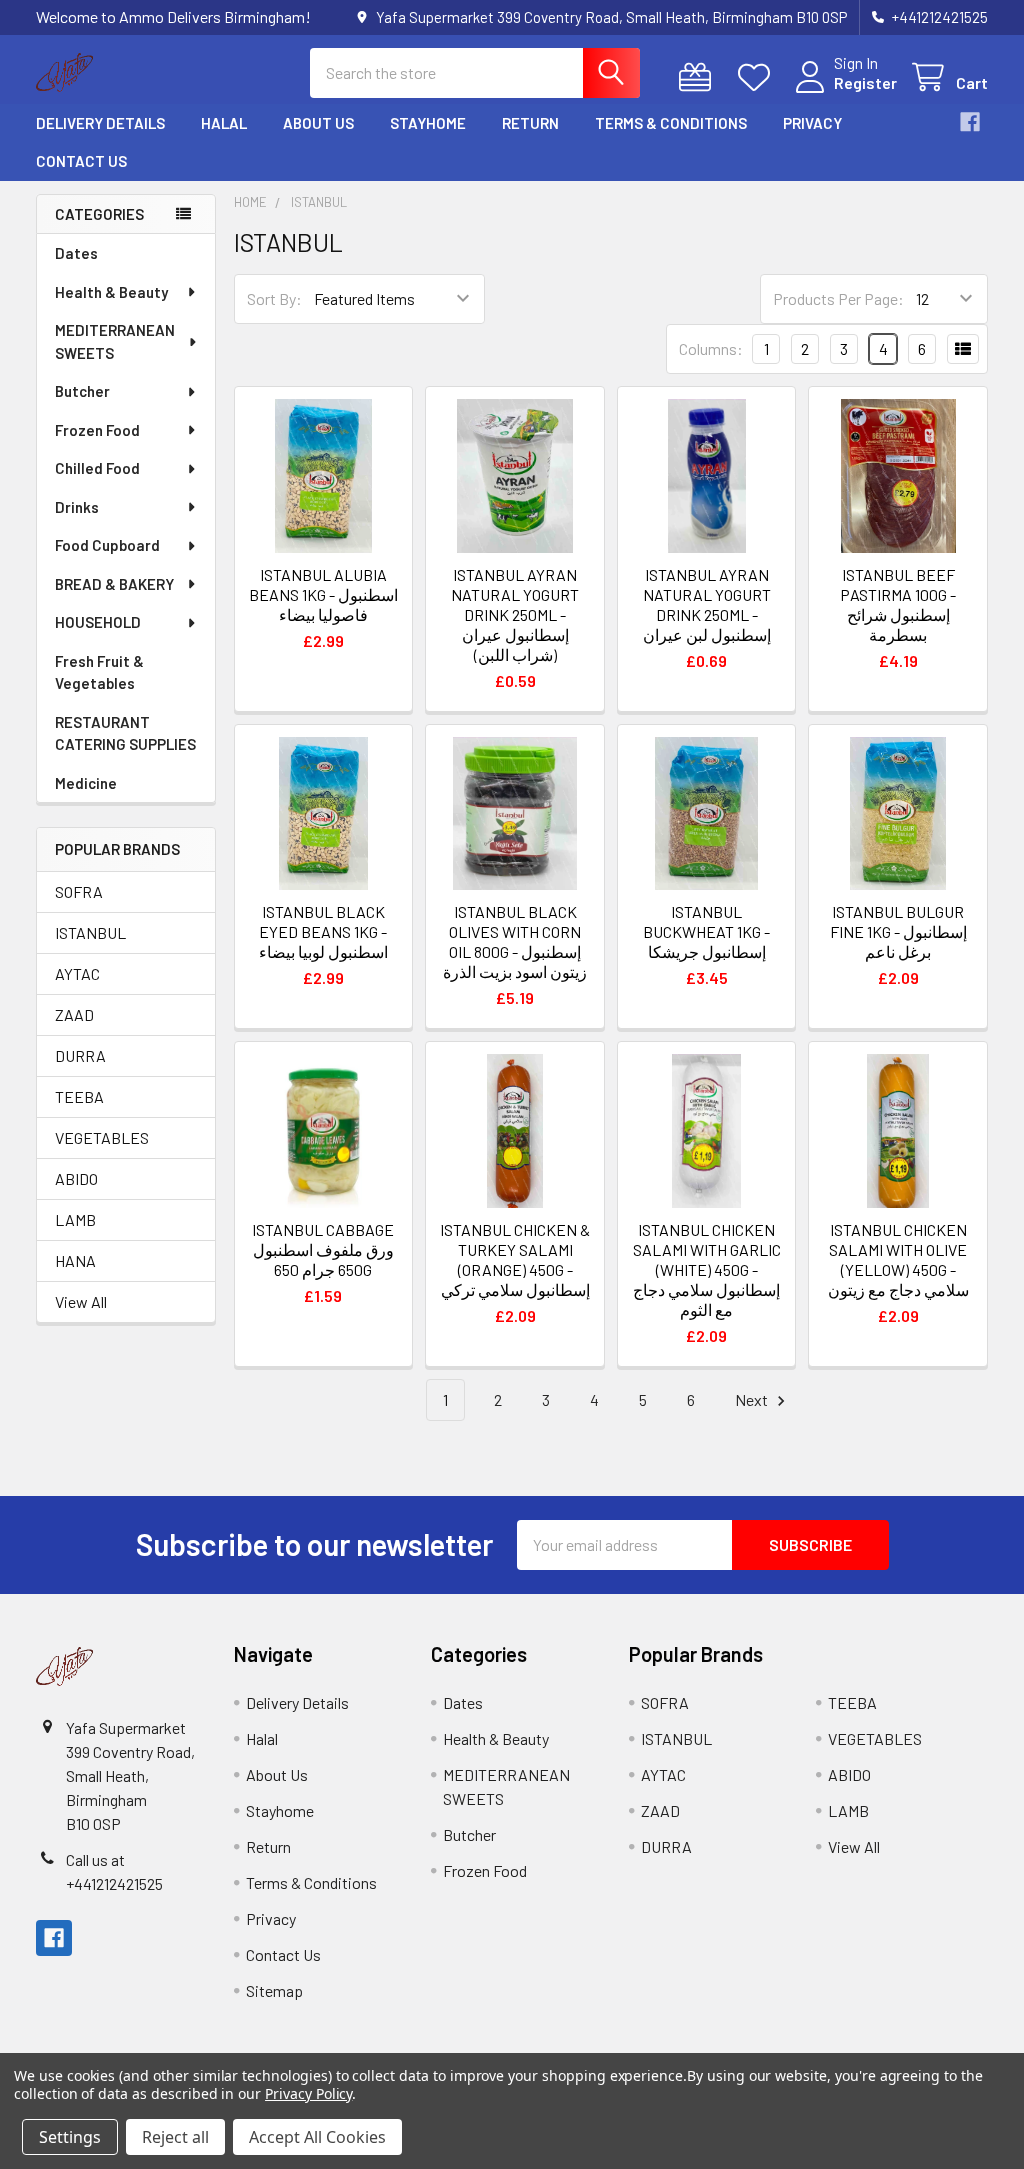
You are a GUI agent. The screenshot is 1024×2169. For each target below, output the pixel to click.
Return (530, 123)
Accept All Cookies (317, 2137)
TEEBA (79, 1096)
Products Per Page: (838, 298)
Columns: (711, 348)
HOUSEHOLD (98, 622)
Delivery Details (100, 123)
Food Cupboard (107, 545)
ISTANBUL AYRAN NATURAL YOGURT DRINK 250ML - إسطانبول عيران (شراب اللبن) (515, 614)
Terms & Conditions (671, 123)
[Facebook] (970, 122)
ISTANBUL (90, 932)
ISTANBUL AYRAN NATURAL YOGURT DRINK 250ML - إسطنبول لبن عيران (707, 604)
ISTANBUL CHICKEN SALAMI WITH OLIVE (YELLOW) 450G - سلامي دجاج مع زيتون (898, 1259)
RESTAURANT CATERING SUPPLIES (125, 733)
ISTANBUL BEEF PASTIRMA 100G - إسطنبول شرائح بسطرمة (898, 604)
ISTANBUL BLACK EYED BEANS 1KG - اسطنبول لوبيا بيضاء (323, 931)
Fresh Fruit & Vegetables (99, 672)
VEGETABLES (102, 1137)
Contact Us (81, 161)
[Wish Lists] (758, 77)
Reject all (175, 2137)
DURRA (80, 1055)
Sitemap (274, 1990)
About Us (318, 123)
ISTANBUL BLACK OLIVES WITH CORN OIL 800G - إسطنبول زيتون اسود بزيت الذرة (515, 941)
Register (865, 82)
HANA (75, 1260)
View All (81, 1301)
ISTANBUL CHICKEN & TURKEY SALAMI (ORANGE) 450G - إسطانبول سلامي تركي (515, 1259)
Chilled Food (97, 468)
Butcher (82, 391)
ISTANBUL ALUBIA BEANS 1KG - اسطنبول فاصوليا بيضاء (323, 594)
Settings (70, 2137)
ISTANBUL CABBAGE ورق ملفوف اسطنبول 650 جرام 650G (323, 1249)
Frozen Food (97, 430)
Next (753, 1399)
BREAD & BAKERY (114, 584)
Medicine (86, 783)
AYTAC (77, 973)
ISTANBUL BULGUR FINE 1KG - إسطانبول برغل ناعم (898, 931)
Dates (76, 253)
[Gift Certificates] (699, 77)
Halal (224, 123)
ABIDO (76, 1178)
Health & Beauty (111, 292)
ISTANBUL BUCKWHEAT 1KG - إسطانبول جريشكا (706, 931)
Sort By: (274, 298)
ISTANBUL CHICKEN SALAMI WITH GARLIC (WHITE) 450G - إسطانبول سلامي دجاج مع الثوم (707, 1269)
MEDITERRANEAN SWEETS (115, 341)
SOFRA (79, 891)
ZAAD (74, 1014)
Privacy (812, 123)
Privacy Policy (308, 2093)
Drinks (77, 507)
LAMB (75, 1219)
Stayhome (428, 123)
